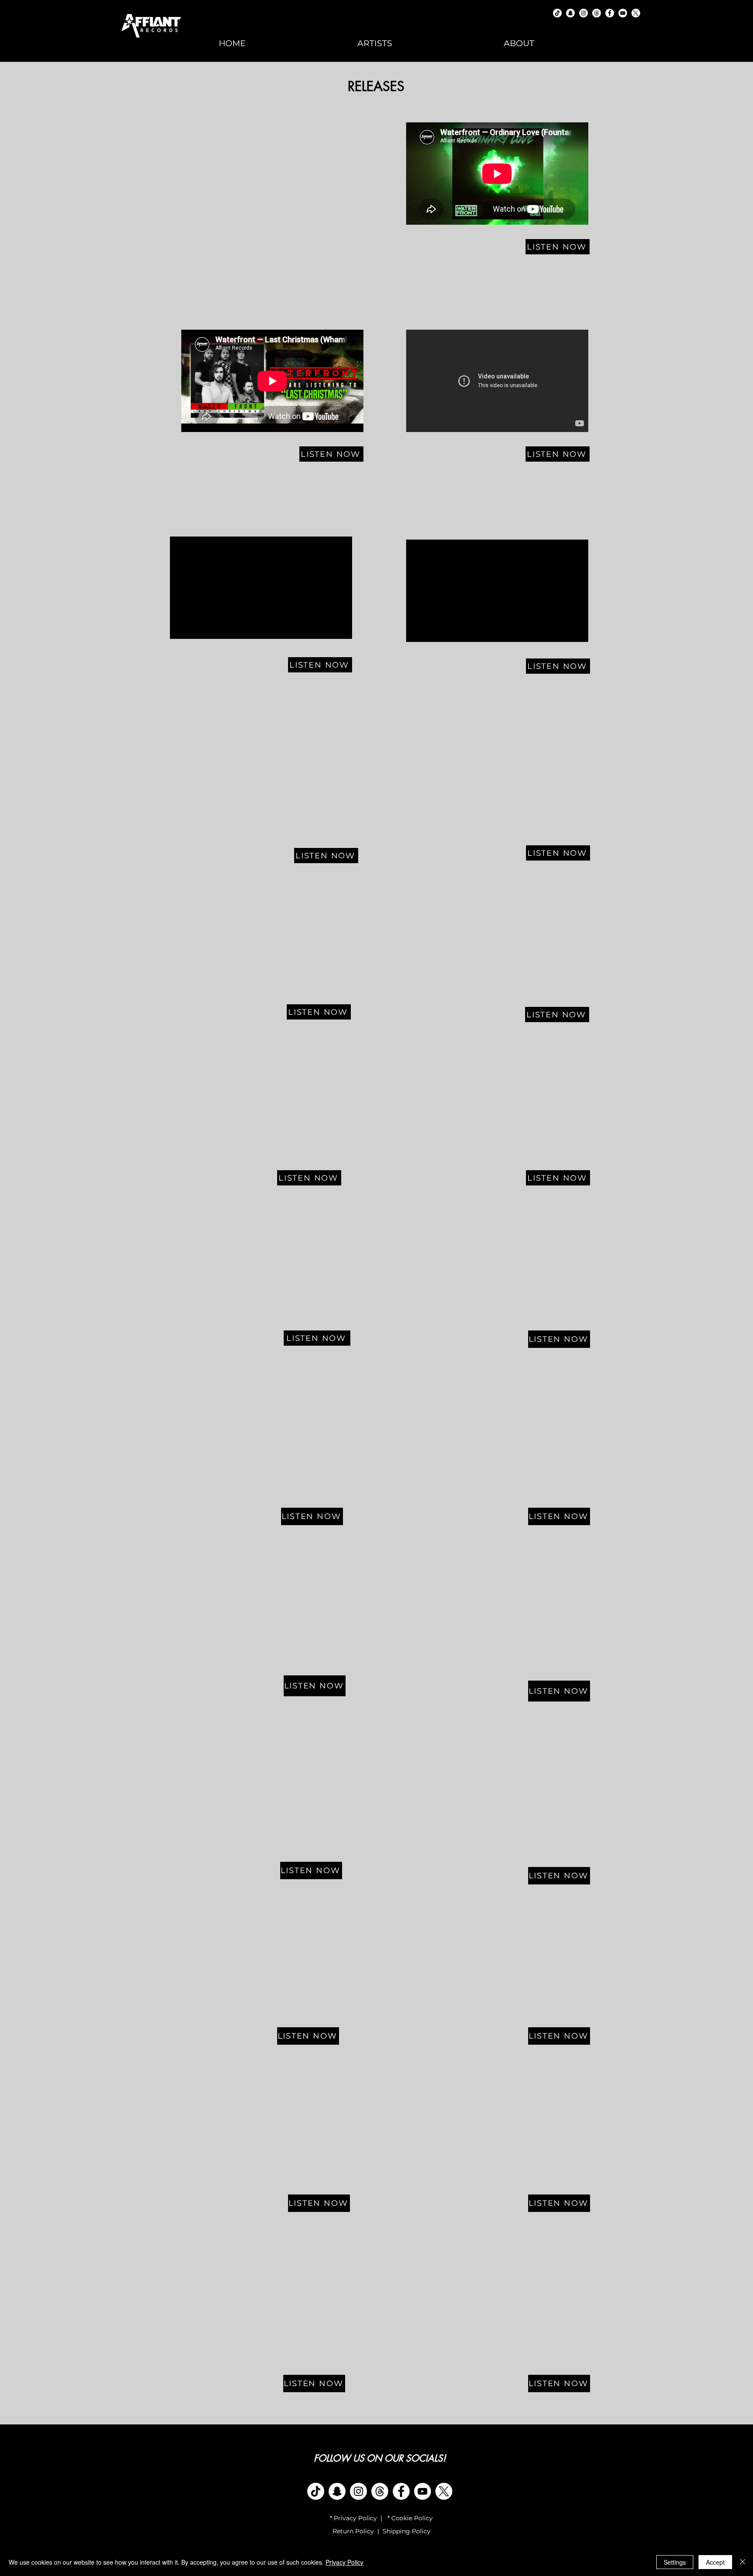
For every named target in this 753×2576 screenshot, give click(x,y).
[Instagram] (583, 13)
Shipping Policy (407, 2531)
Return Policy (352, 2531)
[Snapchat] (570, 13)
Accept (715, 2562)
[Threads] (597, 13)
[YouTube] (623, 13)
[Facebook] (610, 13)
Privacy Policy (344, 2562)
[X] (444, 2491)
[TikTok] (557, 13)
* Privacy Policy (353, 2518)
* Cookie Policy (409, 2518)
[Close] (743, 2562)
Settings (675, 2562)
